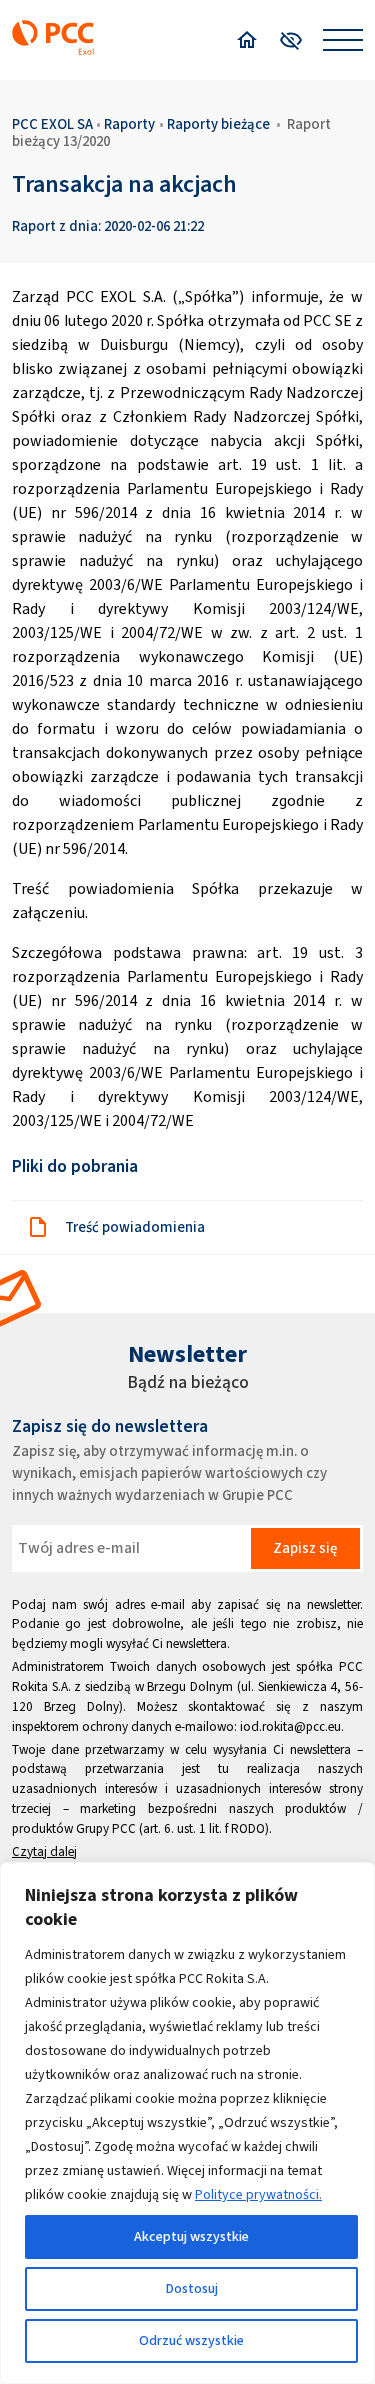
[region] (187, 2123)
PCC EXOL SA (52, 124)
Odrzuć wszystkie (191, 2340)
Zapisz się (305, 1548)
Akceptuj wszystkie (191, 2236)
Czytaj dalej (44, 1851)
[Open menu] (343, 40)
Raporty (129, 124)
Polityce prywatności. (258, 2194)
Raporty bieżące (218, 124)
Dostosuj (192, 2288)
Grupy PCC (106, 1828)
